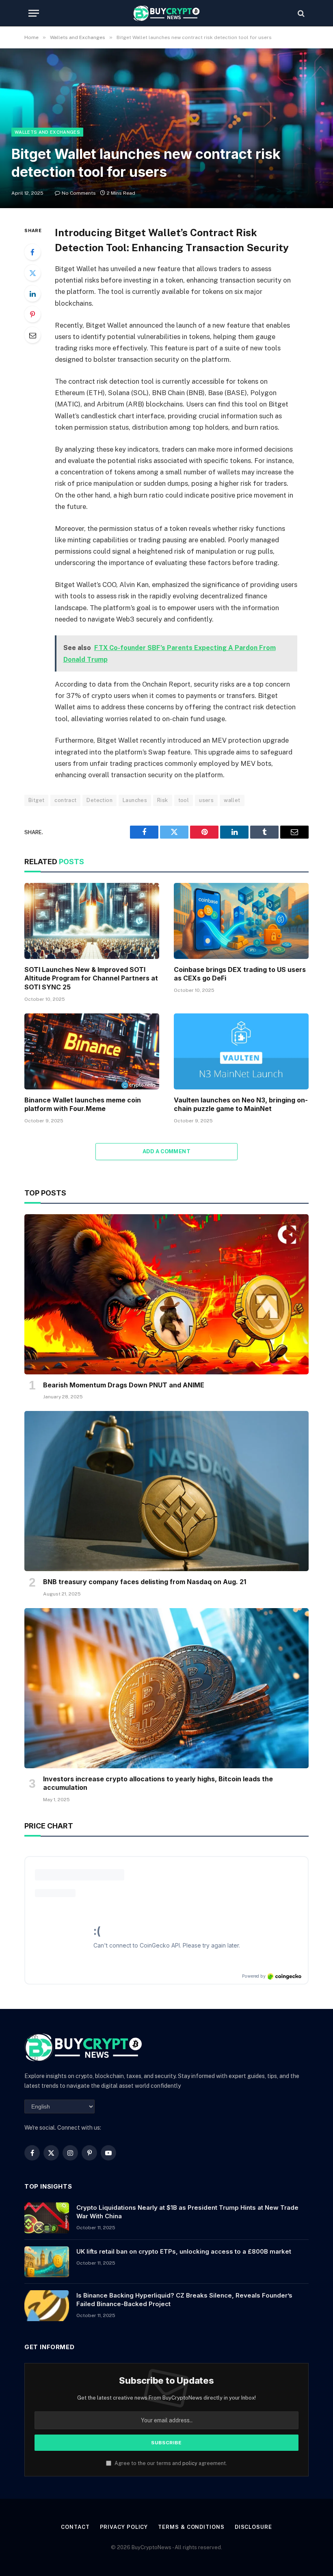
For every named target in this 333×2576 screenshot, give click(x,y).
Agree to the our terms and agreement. (170, 2463)
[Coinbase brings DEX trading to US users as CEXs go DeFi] (241, 921)
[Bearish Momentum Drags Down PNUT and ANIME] (166, 1294)
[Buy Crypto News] (166, 13)
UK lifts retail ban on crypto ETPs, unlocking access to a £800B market (184, 2251)
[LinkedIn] (32, 293)
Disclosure (253, 2527)
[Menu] (34, 13)
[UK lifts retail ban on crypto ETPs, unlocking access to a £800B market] (47, 2262)
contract (65, 800)
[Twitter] (32, 273)
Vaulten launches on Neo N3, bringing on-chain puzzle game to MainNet (241, 1104)
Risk (163, 800)
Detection (99, 800)
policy (190, 2463)
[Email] (32, 335)
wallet (232, 800)
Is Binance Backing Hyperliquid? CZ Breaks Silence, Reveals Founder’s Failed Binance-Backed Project (184, 2300)
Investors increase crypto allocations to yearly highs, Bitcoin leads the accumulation (158, 1783)
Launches (135, 800)
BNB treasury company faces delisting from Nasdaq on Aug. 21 (145, 1582)
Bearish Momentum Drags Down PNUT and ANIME (124, 1385)
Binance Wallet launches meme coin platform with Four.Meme (83, 1104)
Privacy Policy (124, 2527)
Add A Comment (166, 1151)
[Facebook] (32, 252)
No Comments (79, 193)
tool (184, 800)
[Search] (300, 13)
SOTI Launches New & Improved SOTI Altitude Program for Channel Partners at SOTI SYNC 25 (91, 978)
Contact (75, 2527)
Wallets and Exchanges (47, 132)
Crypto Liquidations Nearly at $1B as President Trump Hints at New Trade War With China (187, 2212)
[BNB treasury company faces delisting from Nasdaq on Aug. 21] (166, 1491)
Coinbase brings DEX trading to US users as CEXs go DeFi (240, 974)
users (206, 800)
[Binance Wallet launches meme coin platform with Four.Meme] (92, 1051)
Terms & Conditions (191, 2527)
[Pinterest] (32, 314)
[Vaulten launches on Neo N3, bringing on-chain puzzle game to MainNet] (241, 1051)
